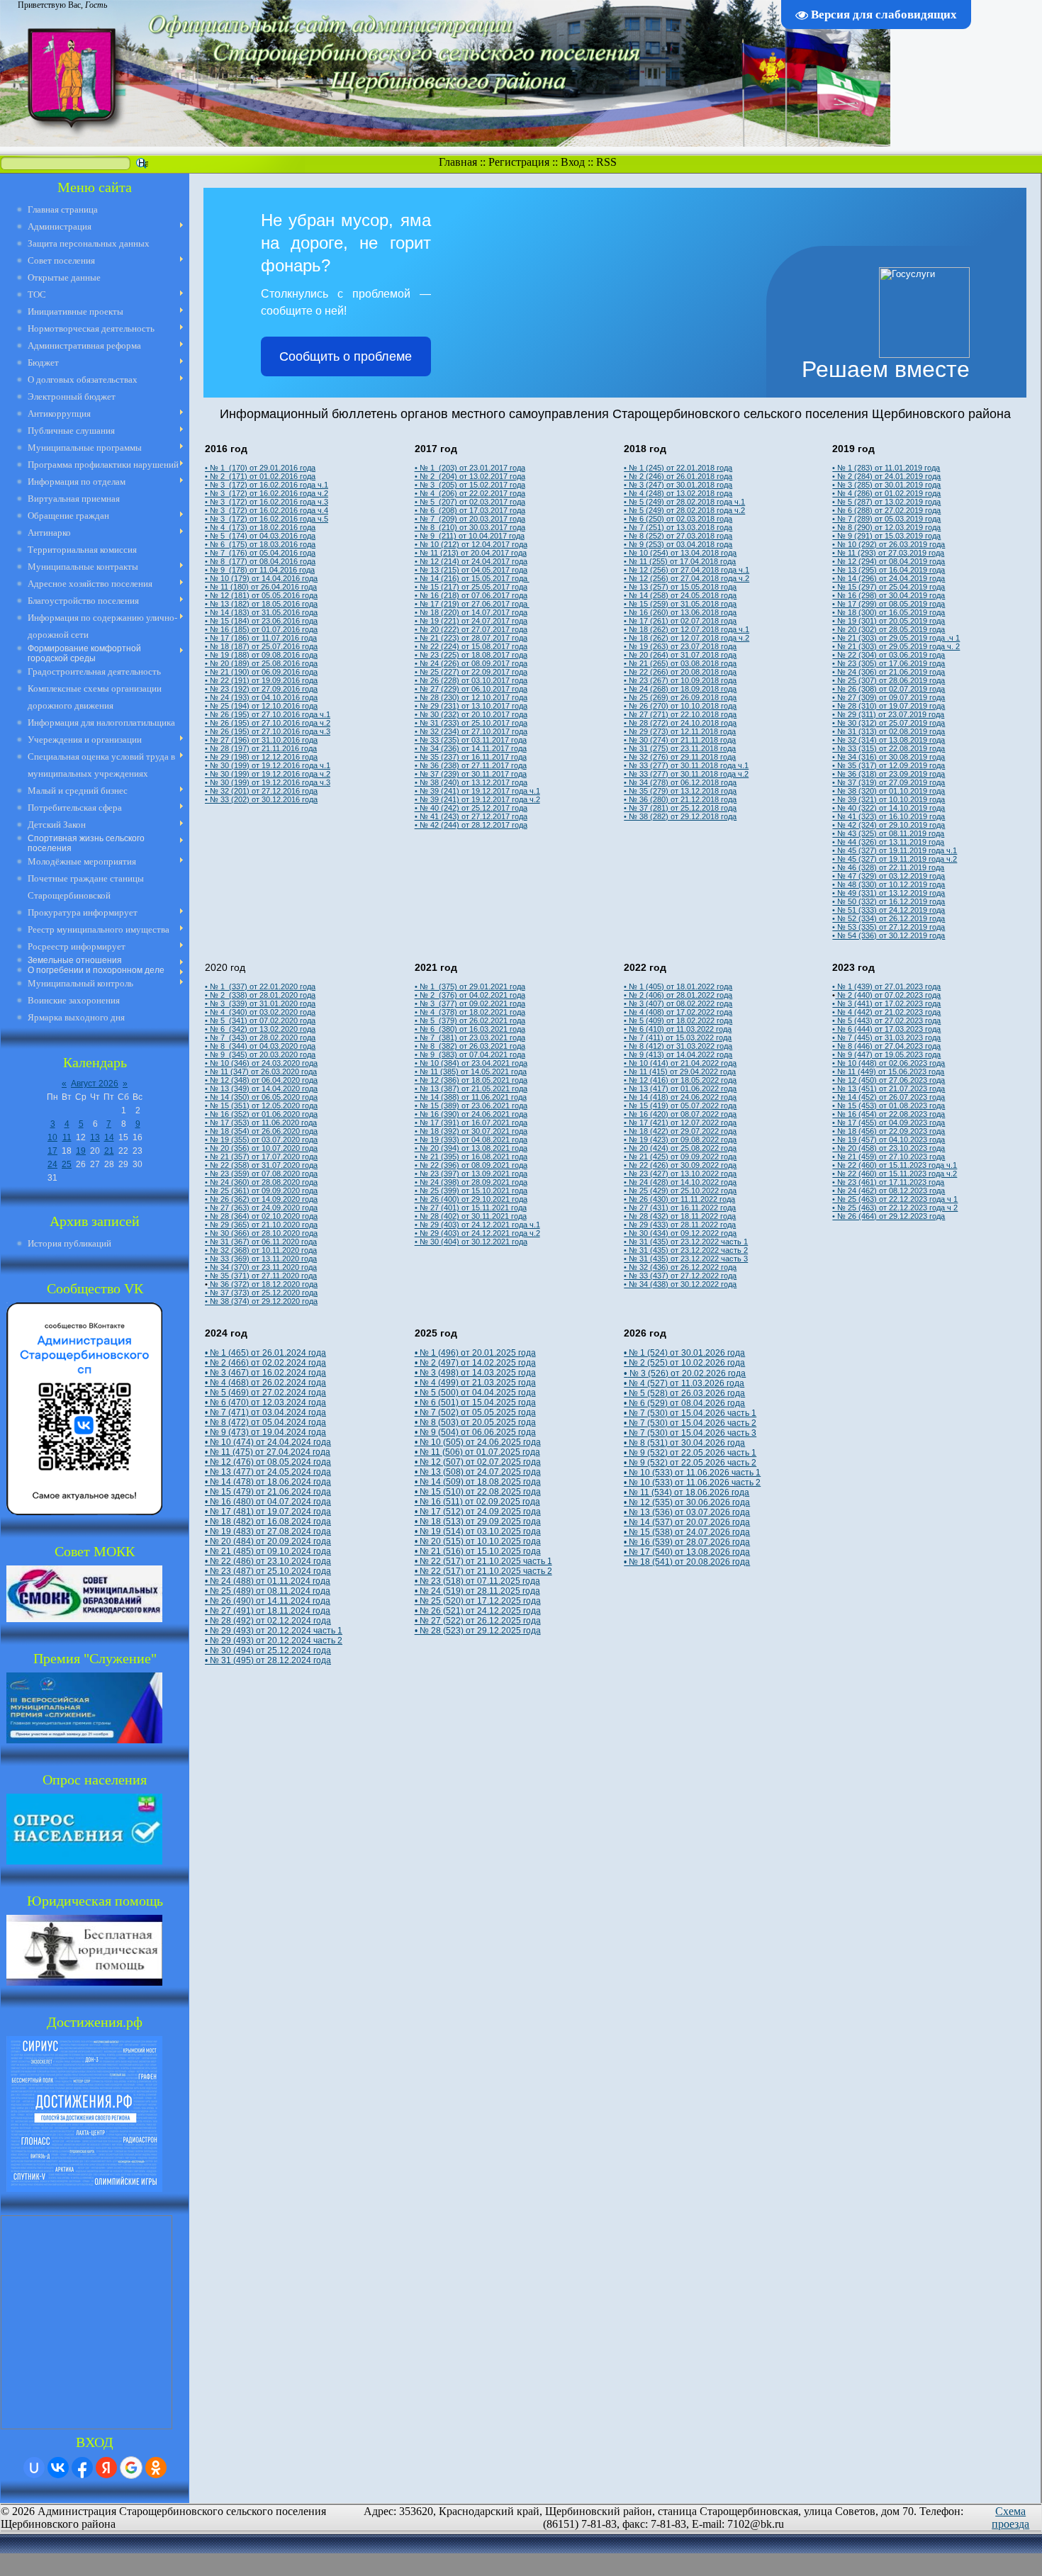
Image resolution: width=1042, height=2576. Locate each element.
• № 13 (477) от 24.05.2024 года (268, 1472)
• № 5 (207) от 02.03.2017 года (470, 502)
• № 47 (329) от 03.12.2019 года (889, 876)
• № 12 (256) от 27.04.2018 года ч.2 (687, 578)
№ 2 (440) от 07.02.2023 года (888, 995)
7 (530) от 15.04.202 (679, 1413)
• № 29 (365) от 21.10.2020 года (261, 1225)
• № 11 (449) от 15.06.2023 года (888, 1072)
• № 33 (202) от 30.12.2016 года (261, 799)
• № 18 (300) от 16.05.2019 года (889, 612)
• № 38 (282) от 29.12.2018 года (680, 816)
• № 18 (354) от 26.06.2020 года (261, 1131)
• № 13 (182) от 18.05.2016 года (261, 604)
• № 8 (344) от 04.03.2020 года (260, 1046)
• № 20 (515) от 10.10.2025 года (478, 1541)
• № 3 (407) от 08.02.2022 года (678, 1003)
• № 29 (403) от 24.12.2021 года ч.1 (477, 1225)
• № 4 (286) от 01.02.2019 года (886, 493)
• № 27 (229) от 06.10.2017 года (471, 689)
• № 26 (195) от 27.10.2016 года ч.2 (268, 723)
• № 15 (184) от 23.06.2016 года (261, 621)
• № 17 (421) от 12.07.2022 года (680, 1123)
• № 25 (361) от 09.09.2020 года (261, 1191)
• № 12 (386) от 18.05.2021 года (471, 1080)
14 (109, 1137)
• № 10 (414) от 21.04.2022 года (680, 1063)
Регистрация (519, 162)
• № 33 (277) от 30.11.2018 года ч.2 (686, 774)
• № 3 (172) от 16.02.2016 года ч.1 (267, 485)
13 (95, 1137)
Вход (573, 162)
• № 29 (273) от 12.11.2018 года (680, 731)
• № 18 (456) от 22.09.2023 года (889, 1131)
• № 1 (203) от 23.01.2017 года (470, 468)
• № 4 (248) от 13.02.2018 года (678, 493)
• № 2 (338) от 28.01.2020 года (260, 995)
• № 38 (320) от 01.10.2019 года (889, 791)
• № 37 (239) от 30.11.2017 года (471, 774)
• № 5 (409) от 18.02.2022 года (678, 1020)
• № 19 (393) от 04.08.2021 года (471, 1140)
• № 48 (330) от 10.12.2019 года (889, 884)
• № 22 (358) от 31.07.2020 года (261, 1165)
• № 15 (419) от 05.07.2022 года (680, 1106)
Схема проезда (1010, 2518)
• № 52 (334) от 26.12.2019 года (889, 918)
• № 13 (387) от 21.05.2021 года (471, 1089)
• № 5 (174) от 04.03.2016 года (260, 536)
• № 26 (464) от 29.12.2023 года (889, 1216)
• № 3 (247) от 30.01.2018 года (678, 485)
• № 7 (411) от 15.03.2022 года (678, 1037)
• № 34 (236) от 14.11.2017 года (471, 748)
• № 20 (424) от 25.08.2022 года (680, 1148)
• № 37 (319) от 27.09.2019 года (889, 782)
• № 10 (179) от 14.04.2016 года (261, 578)
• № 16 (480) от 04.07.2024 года (268, 1502)
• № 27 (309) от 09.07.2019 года (889, 697)
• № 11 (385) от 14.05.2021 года (471, 1072)
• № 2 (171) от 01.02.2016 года (260, 476)
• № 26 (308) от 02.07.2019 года (889, 689)
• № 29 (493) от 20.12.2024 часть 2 (274, 1641)
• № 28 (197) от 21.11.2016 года (261, 748)
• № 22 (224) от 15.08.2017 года (471, 646)
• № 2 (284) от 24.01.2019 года (886, 476)
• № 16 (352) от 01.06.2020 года (261, 1114)
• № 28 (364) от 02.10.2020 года (261, 1216)
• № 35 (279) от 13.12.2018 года (680, 791)
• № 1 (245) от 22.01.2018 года (678, 468)
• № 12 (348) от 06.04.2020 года (261, 1080)
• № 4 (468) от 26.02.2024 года (265, 1383)
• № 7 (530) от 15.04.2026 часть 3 (690, 1433)
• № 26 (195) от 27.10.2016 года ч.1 (268, 714)
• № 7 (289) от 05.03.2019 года (886, 519)
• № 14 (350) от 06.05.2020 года (261, 1097)
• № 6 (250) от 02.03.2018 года (678, 519)
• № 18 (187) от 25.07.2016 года (261, 646)
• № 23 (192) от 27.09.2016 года (261, 689)
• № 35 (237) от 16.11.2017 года (471, 757)
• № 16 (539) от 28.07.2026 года (687, 1542)
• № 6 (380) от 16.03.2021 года (470, 1029)
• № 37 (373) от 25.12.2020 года (261, 1293)
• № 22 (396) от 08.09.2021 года (471, 1165)
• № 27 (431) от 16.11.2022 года (680, 1208)
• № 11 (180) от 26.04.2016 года (261, 587)
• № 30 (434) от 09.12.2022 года (680, 1233)
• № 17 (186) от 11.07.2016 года (261, 638)
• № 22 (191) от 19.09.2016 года (261, 680)
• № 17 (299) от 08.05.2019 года (889, 604)
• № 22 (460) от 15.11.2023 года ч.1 (895, 1165)
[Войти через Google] (131, 2468)
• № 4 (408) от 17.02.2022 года (678, 1012)
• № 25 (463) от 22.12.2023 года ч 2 (895, 1208)
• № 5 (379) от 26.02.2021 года (470, 1020)
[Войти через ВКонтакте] (58, 2468)
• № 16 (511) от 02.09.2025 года (477, 1502)
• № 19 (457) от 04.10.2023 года (889, 1140)
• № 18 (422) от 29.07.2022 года (680, 1131)
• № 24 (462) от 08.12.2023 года (889, 1191)
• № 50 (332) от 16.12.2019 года (889, 901)
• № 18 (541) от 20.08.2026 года (687, 1562)
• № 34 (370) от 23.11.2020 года (261, 1267)
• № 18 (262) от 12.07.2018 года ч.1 (687, 629)
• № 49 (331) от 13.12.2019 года (889, 893)
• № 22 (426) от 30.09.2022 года (680, 1165)
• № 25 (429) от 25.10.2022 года (680, 1191)
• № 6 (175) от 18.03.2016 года (260, 544)
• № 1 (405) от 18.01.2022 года (678, 986)
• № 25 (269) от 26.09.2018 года (680, 697)
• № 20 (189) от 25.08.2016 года (261, 663)
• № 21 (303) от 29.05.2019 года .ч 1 (896, 638)
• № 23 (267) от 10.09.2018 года (680, 680)
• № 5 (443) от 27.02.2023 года (886, 1020)
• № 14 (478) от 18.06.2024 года (268, 1482)
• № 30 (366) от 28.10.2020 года (261, 1233)
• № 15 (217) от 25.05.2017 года (471, 587)
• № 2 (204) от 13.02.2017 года (470, 476)
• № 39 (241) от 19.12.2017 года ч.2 (477, 799)
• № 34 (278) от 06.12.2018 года (680, 782)
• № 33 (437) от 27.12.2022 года (680, 1276)
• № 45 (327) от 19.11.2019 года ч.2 (895, 859)
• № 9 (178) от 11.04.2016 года (260, 570)
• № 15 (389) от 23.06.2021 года (471, 1106)
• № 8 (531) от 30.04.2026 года (684, 1443)
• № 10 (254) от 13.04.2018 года (680, 553)
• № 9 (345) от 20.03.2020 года (260, 1054)
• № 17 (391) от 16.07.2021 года (471, 1123)
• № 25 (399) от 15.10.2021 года (471, 1191)
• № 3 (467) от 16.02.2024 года (265, 1373)
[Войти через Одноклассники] (156, 2468)
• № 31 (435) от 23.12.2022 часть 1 (686, 1242)
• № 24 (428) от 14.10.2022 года (680, 1182)
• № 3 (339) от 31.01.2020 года (260, 1003)
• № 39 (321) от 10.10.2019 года (889, 799)
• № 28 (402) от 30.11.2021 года (471, 1216)
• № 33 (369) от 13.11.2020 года (261, 1259)
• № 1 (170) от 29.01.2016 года (260, 468)
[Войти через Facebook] (82, 2468)
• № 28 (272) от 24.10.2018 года (680, 723)
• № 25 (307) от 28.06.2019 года (889, 680)
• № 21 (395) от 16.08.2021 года (471, 1157)
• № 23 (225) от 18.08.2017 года (471, 655)
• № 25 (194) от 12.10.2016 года (261, 706)
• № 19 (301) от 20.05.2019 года (889, 621)
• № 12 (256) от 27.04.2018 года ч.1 (687, 570)
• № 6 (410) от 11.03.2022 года (678, 1029)
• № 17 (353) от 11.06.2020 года (261, 1123)
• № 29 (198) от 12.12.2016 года (261, 757)
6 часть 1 (738, 1413)
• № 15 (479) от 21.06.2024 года (268, 1492)
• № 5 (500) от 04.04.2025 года (475, 1393)
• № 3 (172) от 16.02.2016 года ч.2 (267, 493)
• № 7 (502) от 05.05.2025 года (475, 1412)
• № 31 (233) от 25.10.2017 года (471, 723)
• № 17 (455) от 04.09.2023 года (889, 1123)
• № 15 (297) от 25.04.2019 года (889, 587)
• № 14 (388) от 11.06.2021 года (471, 1097)
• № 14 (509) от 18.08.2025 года (478, 1482)
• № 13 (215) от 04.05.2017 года (471, 570)
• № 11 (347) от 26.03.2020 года (261, 1072)
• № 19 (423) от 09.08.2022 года (680, 1140)
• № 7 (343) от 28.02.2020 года (260, 1037)
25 (67, 1164)
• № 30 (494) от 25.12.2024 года (268, 1650)
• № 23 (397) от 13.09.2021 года (471, 1174)
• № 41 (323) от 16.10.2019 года (889, 816)
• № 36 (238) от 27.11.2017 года (471, 765)
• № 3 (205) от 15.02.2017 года (470, 485)
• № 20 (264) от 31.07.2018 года (680, 655)
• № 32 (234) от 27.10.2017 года (471, 731)
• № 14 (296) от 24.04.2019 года (889, 578)
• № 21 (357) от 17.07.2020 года (261, 1157)
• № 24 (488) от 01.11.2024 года (268, 1581)
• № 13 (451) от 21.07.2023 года (889, 1089)
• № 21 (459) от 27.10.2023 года (889, 1157)
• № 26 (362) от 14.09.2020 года (261, 1199)
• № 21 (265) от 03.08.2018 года (680, 663)
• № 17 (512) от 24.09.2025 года (478, 1512)
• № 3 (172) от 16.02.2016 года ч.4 (267, 510)
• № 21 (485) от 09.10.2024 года (268, 1551)
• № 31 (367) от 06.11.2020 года (261, 1242)
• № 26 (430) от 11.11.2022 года (679, 1199)
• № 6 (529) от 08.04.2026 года (684, 1403)
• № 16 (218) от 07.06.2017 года (471, 595)
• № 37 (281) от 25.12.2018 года (680, 808)
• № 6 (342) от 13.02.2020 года (260, 1029)
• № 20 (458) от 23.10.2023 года (889, 1148)
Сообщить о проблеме (346, 356)
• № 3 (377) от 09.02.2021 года (470, 1003)
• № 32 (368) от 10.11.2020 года (261, 1250)
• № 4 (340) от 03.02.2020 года (260, 1012)
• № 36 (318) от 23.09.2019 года (889, 774)
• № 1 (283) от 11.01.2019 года (886, 468)
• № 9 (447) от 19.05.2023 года (886, 1054)
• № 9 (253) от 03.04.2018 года (678, 544)
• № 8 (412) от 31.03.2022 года (678, 1046)
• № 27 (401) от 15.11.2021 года (471, 1208)
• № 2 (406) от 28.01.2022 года (678, 995)
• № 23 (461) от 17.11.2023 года (888, 1182)
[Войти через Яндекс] (106, 2468)
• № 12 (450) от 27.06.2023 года (889, 1080)
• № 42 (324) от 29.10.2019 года (889, 825)
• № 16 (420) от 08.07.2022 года (680, 1114)
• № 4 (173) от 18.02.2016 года (260, 527)
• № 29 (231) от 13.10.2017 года (471, 706)
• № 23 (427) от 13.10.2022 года (680, 1174)
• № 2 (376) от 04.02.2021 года (470, 995)
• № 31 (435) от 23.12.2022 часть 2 (686, 1250)
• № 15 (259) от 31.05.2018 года (680, 604)
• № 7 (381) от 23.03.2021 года (470, 1037)
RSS (606, 162)
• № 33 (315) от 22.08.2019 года (889, 748)
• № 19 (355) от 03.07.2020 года (261, 1140)
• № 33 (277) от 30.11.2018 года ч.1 (686, 765)
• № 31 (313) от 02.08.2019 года (889, 731)
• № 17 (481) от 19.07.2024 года (268, 1512)
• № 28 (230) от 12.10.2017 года (471, 697)
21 (109, 1151)
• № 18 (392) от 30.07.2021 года (471, 1131)
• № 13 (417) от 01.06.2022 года (680, 1089)
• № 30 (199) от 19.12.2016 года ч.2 (268, 774)
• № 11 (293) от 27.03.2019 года (888, 553)
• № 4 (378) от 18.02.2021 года (470, 1012)
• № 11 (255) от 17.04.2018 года (680, 561)
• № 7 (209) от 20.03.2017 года (470, 519)
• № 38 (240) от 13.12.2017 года (471, 782)
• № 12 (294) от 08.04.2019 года (889, 561)
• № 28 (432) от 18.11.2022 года (680, 1216)
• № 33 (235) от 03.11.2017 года (471, 740)
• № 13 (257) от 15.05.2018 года (680, 587)
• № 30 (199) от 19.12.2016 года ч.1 (268, 765)
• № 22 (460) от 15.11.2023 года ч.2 (895, 1174)
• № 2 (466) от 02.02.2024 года (265, 1363)
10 (52, 1137)
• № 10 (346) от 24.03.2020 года (261, 1063)
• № (631, 1413)
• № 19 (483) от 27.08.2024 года (268, 1531)
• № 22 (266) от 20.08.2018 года (680, 672)
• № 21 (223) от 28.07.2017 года (471, 638)
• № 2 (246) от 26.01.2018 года (678, 476)
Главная (458, 162)
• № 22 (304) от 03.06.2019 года (889, 655)
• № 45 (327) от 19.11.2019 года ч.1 (895, 850)
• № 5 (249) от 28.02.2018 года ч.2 (684, 510)
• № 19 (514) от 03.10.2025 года (478, 1531)
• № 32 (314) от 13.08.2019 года (889, 740)
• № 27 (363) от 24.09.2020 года (261, 1208)
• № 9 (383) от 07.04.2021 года (470, 1054)
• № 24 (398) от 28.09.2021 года (471, 1182)
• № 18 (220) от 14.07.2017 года (471, 612)
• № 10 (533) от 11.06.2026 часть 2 (692, 1483)
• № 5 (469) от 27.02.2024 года (265, 1393)
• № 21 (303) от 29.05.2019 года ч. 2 (896, 646)
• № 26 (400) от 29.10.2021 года (471, 1199)
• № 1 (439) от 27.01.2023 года (886, 986)
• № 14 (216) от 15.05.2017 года (472, 578)
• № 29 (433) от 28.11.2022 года (680, 1225)
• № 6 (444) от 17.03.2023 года (886, 1029)
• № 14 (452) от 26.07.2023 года (889, 1097)
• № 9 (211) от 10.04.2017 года (470, 536)
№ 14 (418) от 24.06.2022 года (683, 1097)
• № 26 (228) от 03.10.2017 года (471, 680)
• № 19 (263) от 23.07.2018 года (680, 646)
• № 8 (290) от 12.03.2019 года (886, 527)
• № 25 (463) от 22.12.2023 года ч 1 (895, 1199)
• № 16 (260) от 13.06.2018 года (680, 612)
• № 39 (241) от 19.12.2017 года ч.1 (477, 791)
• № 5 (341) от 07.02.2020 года (260, 1020)
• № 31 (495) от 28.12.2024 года (268, 1660)
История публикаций (69, 1243)
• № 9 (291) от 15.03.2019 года (886, 536)
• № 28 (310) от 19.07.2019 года (889, 706)
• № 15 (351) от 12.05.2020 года (261, 1106)
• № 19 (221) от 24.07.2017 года (471, 621)
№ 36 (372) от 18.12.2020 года (263, 1284)
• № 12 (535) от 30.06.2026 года (687, 1502)
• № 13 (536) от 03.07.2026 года (687, 1512)
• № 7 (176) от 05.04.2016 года (260, 553)
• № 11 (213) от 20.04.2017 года (471, 553)
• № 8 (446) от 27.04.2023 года (886, 1046)
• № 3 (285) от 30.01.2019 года (886, 485)
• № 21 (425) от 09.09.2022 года (680, 1157)
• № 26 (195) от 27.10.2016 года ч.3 (268, 731)
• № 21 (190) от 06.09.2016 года (261, 672)
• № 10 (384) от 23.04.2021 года (471, 1063)
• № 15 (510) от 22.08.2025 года (478, 1492)
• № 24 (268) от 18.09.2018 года (680, 689)
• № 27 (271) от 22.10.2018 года (680, 714)
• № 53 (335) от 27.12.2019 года (889, 927)
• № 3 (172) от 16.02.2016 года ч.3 (267, 502)
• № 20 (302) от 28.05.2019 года (889, 629)
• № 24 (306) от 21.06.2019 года (889, 672)
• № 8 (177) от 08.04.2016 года (260, 561)
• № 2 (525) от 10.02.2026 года (684, 1363)
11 (67, 1137)
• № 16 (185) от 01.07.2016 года (261, 629)
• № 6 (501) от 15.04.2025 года (475, 1402)
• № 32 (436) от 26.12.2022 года (680, 1267)
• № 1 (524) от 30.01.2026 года (684, 1353)
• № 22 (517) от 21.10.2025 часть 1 (483, 1561)
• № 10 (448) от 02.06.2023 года (889, 1063)
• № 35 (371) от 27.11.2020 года (261, 1276)
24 (52, 1164)
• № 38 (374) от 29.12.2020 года (261, 1301)
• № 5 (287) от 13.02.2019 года (886, 502)
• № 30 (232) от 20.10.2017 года (471, 714)
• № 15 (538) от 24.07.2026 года (687, 1532)
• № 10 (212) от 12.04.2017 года (471, 544)
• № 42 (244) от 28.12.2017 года (471, 825)
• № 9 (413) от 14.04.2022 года (678, 1054)
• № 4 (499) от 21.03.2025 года (475, 1383)
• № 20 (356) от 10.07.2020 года (261, 1148)
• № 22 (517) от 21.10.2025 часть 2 (483, 1571)
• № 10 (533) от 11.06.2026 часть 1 (692, 1473)
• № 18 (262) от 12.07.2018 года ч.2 (687, 638)
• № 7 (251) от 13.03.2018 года (678, 527)
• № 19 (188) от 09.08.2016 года (261, 655)
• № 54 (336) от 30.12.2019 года (889, 935)
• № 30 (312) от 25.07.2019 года (889, 723)
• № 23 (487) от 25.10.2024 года (268, 1571)
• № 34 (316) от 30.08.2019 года (889, 757)
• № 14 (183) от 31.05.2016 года (261, 612)
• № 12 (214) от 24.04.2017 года (471, 561)
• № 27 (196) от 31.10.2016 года (261, 740)
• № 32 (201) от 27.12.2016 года (261, 791)
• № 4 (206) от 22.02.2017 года (470, 493)
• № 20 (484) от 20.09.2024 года (268, 1541)
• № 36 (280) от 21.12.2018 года (680, 799)
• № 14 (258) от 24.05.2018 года (680, 595)
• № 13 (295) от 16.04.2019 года (889, 570)
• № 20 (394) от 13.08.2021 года (471, 1148)
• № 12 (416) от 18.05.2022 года (680, 1080)
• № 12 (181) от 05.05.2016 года (261, 595)
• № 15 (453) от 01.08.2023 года (889, 1106)
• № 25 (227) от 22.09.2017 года (471, 672)
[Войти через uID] (34, 2468)
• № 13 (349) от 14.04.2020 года (261, 1089)
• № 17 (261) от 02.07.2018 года (680, 621)
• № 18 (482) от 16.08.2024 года (268, 1522)
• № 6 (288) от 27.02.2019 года (886, 510)
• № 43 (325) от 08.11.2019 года (888, 833)
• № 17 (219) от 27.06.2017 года (472, 604)
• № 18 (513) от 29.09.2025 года (478, 1522)
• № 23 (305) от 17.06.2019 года (889, 663)
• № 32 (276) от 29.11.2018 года (680, 757)
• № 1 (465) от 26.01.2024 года (265, 1353)
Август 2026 (95, 1084)
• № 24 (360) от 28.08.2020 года (261, 1182)
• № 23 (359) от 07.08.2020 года (261, 1174)
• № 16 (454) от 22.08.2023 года (889, 1114)
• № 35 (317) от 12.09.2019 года (889, 765)
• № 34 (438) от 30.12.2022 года (680, 1284)
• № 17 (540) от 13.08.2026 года (687, 1552)
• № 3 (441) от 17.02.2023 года (886, 1003)
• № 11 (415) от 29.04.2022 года (680, 1072)
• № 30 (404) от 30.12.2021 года (471, 1242)
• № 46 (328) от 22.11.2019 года (888, 867)
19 (81, 1151)
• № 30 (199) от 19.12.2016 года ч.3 (268, 782)
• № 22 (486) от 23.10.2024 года (268, 1561)
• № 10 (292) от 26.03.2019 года (889, 544)
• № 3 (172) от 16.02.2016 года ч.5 (267, 519)
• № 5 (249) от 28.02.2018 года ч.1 (684, 502)
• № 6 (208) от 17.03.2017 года (470, 510)
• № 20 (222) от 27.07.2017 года (471, 629)
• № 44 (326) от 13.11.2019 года (888, 842)
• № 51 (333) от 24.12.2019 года (889, 910)
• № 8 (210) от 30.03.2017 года (470, 527)
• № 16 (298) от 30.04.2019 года (889, 595)
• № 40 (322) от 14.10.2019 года (889, 808)
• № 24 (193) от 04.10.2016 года (261, 697)
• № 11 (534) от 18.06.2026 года (687, 1492)
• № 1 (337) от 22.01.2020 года (260, 986)
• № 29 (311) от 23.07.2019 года (888, 714)
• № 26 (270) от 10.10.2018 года (680, 706)
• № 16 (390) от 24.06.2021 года (471, 1114)
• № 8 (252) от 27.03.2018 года (678, 536)
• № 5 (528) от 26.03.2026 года (684, 1393)
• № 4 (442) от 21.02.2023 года (886, 1012)
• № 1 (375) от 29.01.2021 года (470, 986)
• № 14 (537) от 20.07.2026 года (687, 1522)
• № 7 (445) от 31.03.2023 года (886, 1037)
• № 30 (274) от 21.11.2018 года (680, 740)
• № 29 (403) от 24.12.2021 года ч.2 (477, 1233)
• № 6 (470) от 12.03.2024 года (265, 1402)
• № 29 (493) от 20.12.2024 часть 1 (274, 1631)
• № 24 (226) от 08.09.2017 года (471, 663)
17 (52, 1151)
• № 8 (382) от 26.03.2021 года (470, 1046)
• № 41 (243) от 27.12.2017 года (471, 816)
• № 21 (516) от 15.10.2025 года (478, 1551)
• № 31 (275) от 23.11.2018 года (680, 748)
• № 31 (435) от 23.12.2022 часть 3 (686, 1259)
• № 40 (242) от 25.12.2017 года (471, 808)
